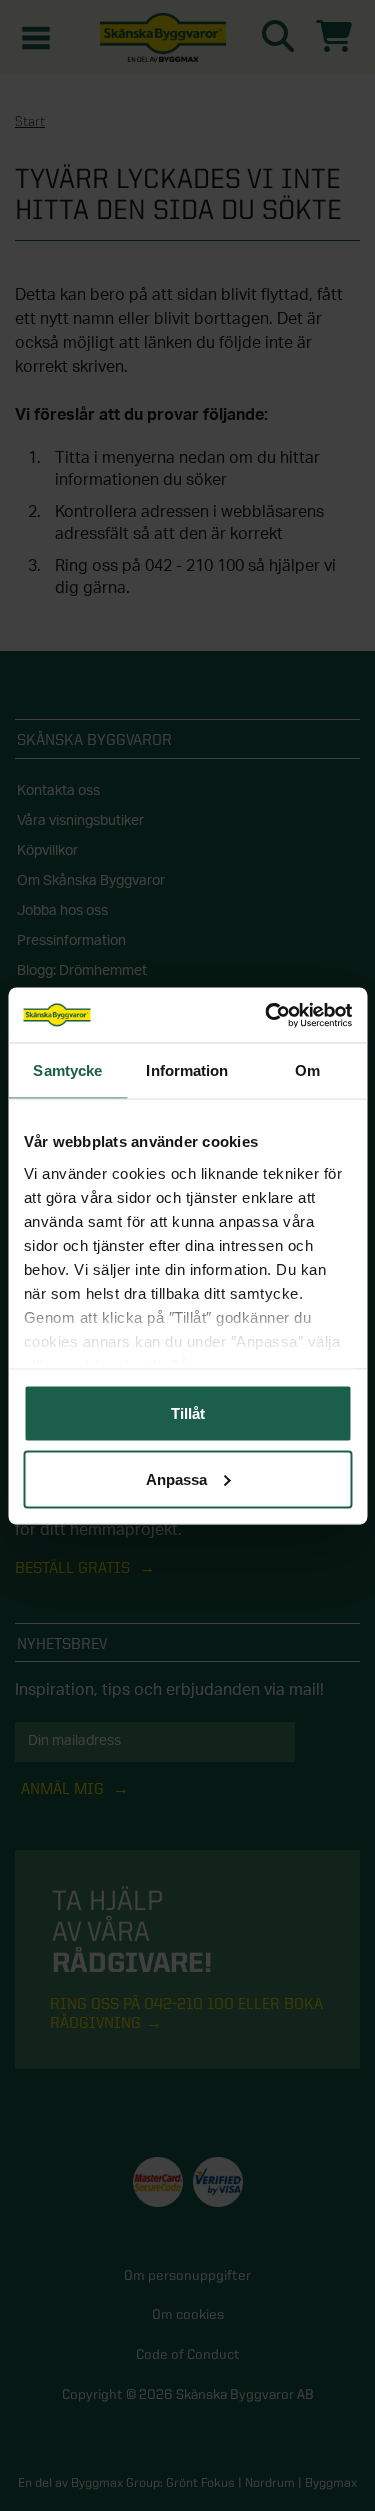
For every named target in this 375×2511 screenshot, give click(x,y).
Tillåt (188, 1413)
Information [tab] (187, 1070)
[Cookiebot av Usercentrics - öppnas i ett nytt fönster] (267, 1015)
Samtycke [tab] (67, 1070)
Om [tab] (307, 1070)
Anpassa (176, 1478)
